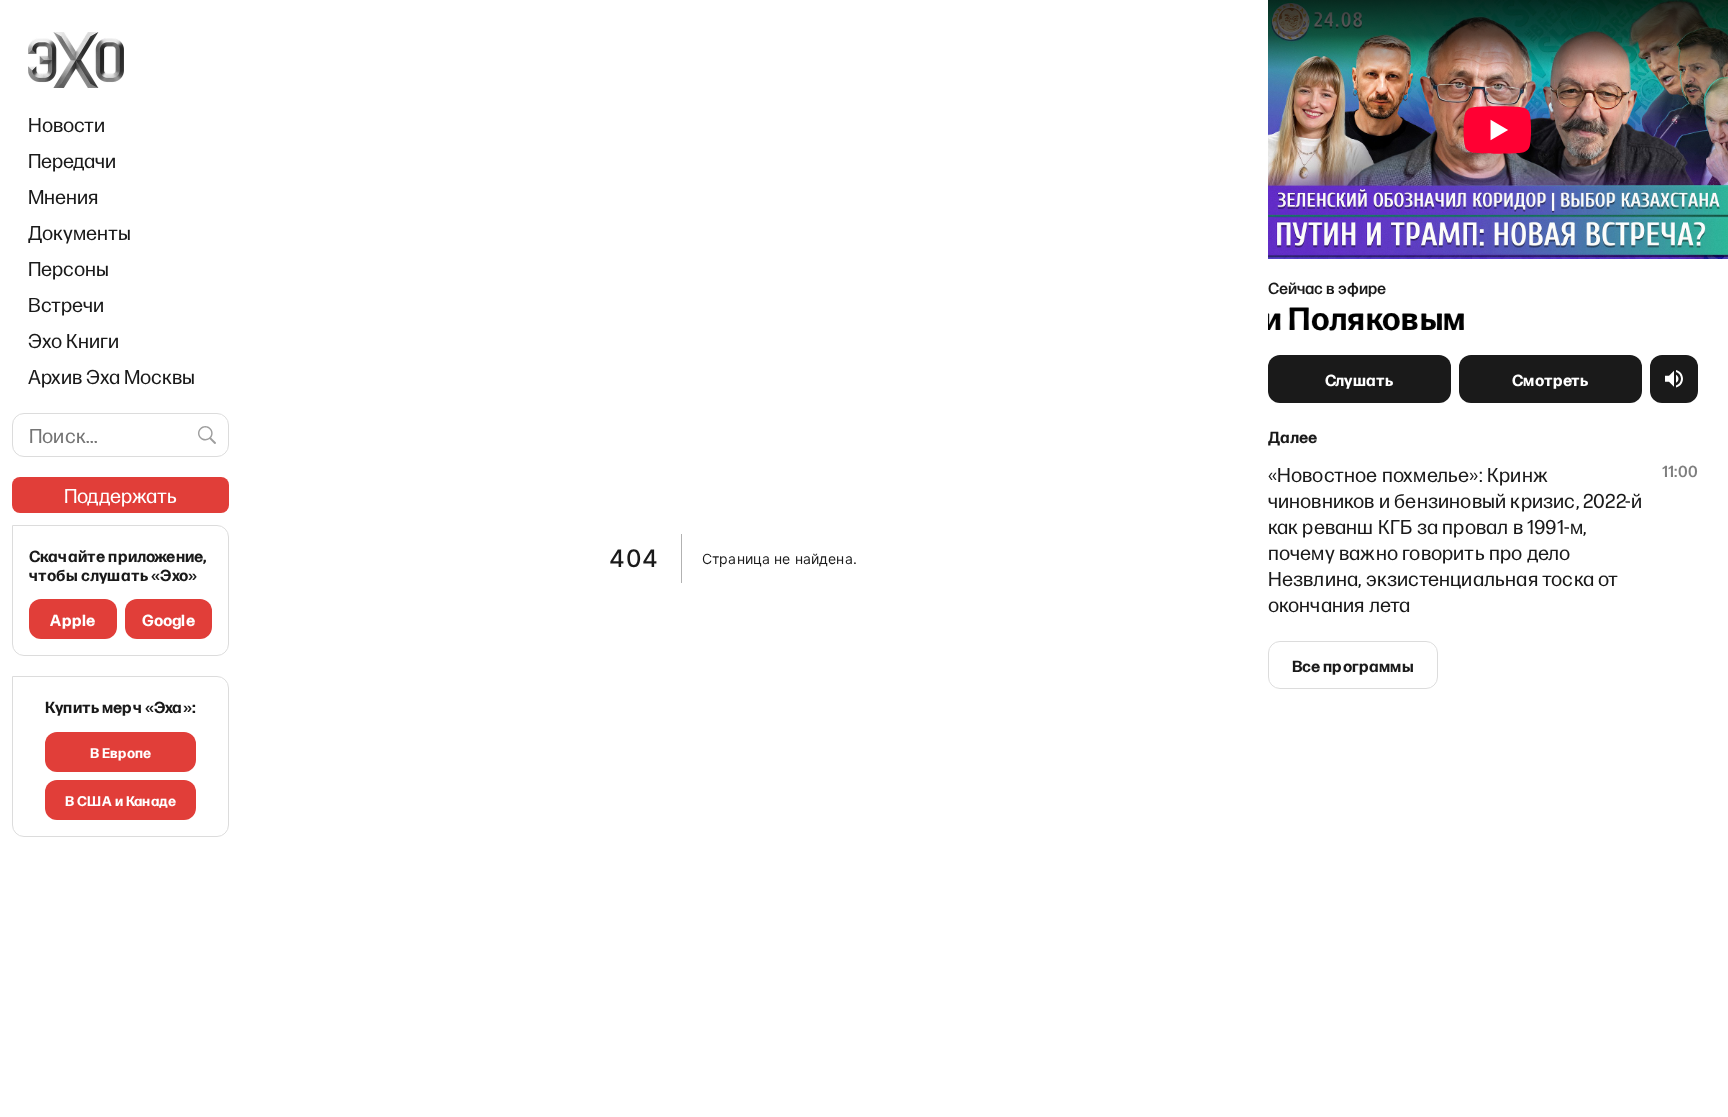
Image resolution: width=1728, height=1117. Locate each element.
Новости (66, 124)
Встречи (66, 304)
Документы (79, 232)
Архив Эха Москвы (111, 376)
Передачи (72, 160)
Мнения (63, 196)
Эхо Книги (73, 340)
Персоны (68, 268)
